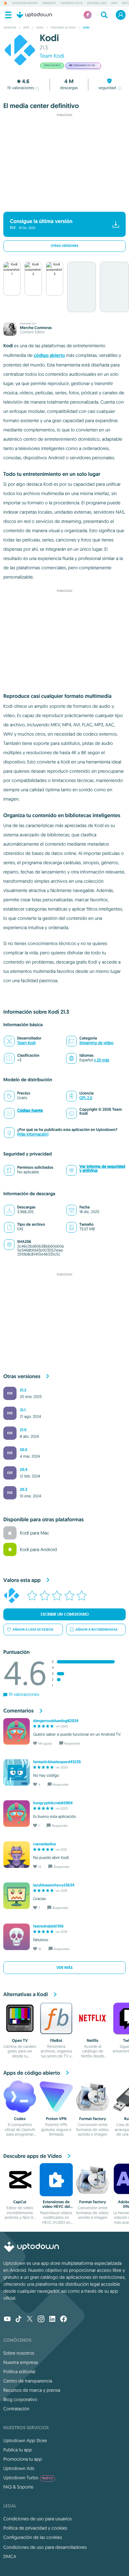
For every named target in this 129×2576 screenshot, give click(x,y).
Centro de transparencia (28, 2381)
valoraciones (21, 88)
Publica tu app (18, 2450)
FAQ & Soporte (18, 2487)
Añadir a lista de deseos (33, 1629)
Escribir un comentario (65, 1614)
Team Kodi (52, 56)
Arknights (49, 3)
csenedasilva (44, 1844)
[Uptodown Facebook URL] (64, 2320)
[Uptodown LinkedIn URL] (52, 2320)
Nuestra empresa (21, 2362)
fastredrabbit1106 (48, 1926)
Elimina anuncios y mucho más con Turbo (61, 203)
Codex (20, 2119)
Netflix (92, 2041)
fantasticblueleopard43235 (57, 1762)
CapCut (20, 2202)
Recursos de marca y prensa (32, 2390)
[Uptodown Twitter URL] (30, 2320)
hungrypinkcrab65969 (53, 1803)
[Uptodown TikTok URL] (19, 2320)
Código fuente (30, 1110)
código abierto (49, 356)
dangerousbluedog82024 (56, 1721)
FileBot (56, 2041)
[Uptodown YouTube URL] (7, 2320)
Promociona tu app (23, 2459)
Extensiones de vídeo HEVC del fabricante (56, 2207)
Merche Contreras (36, 328)
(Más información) (33, 1134)
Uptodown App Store (25, 2440)
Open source (52, 66)
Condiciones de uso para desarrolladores (45, 2547)
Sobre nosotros (19, 2353)
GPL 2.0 (86, 1098)
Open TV (20, 2041)
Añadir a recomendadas (96, 1629)
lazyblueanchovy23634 (54, 1885)
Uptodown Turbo (28, 2478)
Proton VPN (56, 2119)
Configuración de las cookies (33, 2537)
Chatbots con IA (71, 3)
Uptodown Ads (19, 2468)
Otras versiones (64, 246)
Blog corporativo (20, 2399)
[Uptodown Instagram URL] (41, 2320)
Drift (114, 3)
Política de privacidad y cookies (35, 2528)
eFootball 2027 (97, 3)
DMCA (10, 2556)
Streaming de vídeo (96, 1043)
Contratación (16, 2409)
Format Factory (93, 2119)
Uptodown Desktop (25, 3)
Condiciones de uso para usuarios (38, 2519)
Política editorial (19, 2372)
